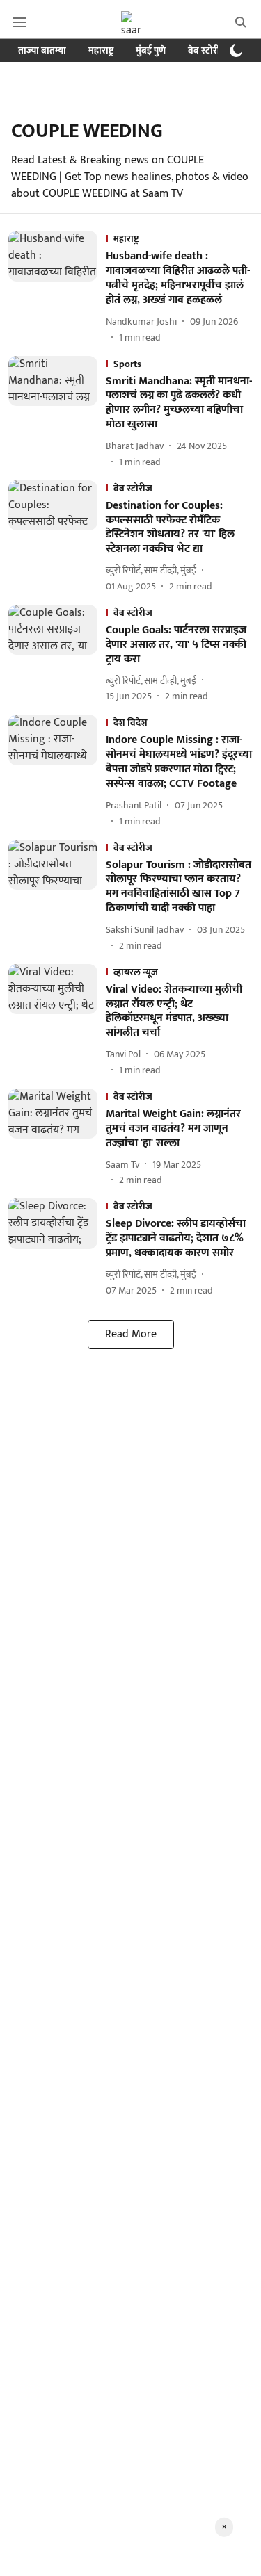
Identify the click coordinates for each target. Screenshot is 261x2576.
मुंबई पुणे (151, 50)
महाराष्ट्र (101, 50)
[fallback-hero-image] (57, 287)
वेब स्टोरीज (207, 50)
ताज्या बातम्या (42, 50)
